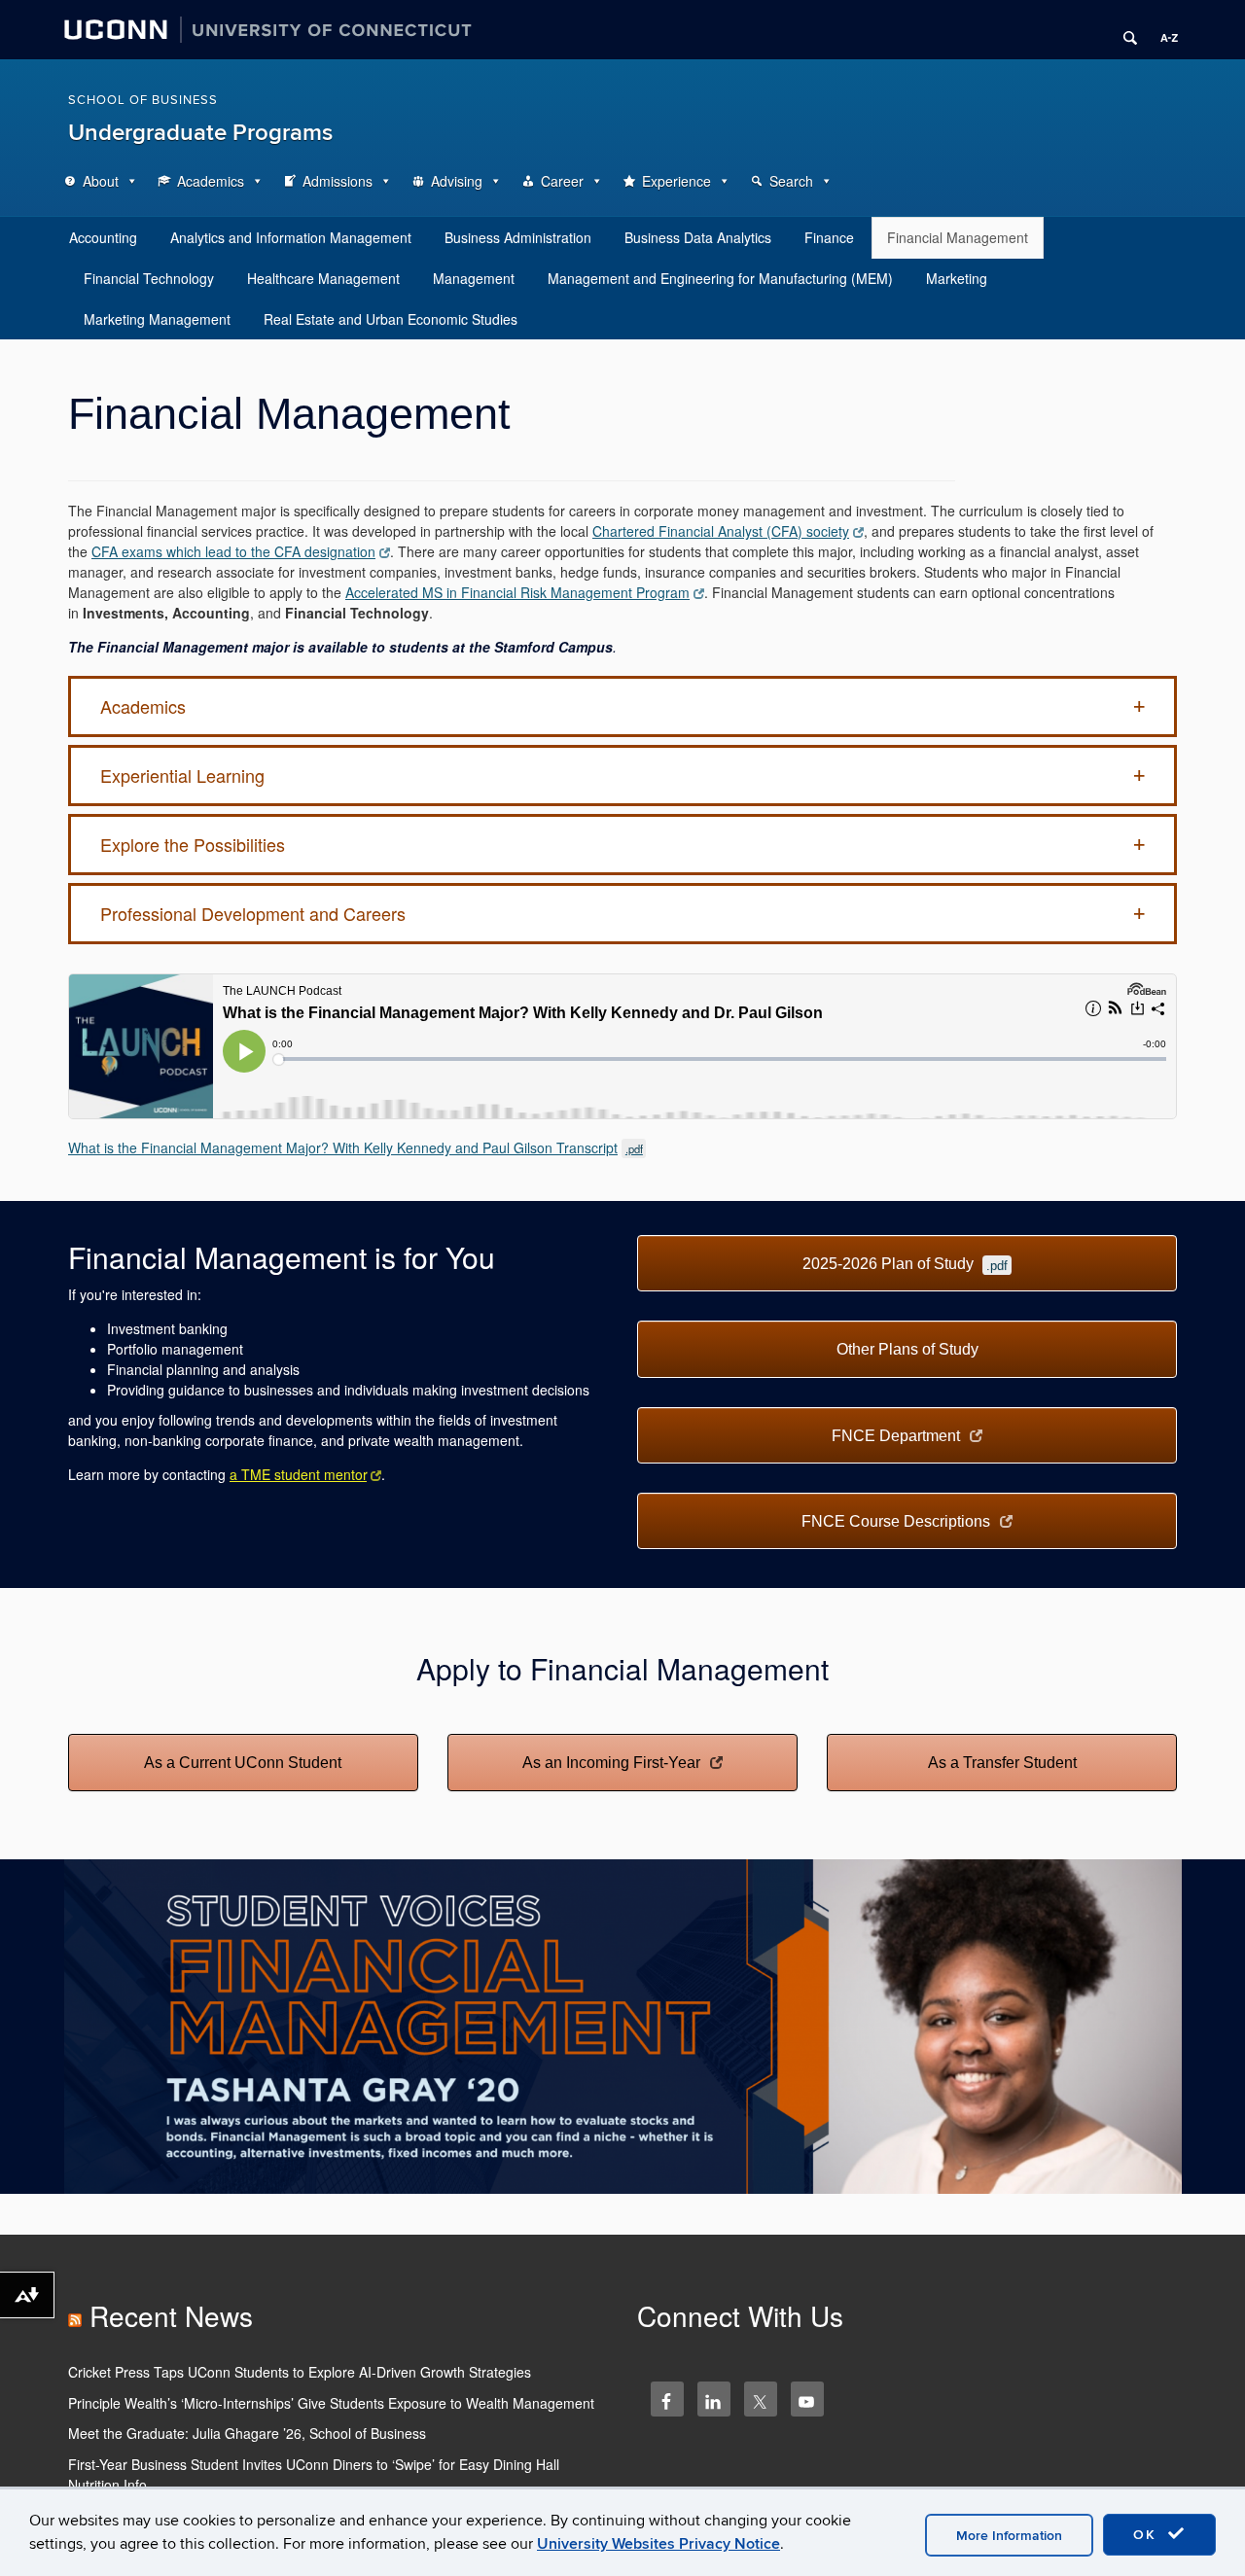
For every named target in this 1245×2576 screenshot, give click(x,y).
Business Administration (518, 237)
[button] (622, 706)
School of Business (143, 100)
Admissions (338, 181)
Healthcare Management (323, 278)
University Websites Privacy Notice (658, 2544)
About (101, 181)
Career (562, 181)
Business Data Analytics (698, 237)
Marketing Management (157, 319)
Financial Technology (149, 278)
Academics (211, 181)
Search (791, 181)
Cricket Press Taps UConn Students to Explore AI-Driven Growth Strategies (300, 2372)
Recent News (171, 2315)
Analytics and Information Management (291, 237)
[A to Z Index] (1162, 30)
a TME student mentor (298, 1474)
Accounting (103, 237)
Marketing (957, 278)
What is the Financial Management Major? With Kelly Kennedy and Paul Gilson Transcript (356, 1147)
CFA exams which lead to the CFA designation (233, 551)
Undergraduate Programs (200, 133)
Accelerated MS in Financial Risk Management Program (517, 592)
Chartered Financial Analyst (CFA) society (721, 531)
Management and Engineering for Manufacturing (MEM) (720, 278)
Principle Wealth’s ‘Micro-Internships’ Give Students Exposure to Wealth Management (331, 2403)
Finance (829, 237)
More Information (1009, 2536)
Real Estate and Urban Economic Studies (391, 319)
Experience (676, 181)
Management (474, 278)
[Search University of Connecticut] (1123, 30)
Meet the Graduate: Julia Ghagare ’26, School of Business (247, 2433)
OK (1148, 2535)
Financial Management (958, 237)
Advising (457, 181)
